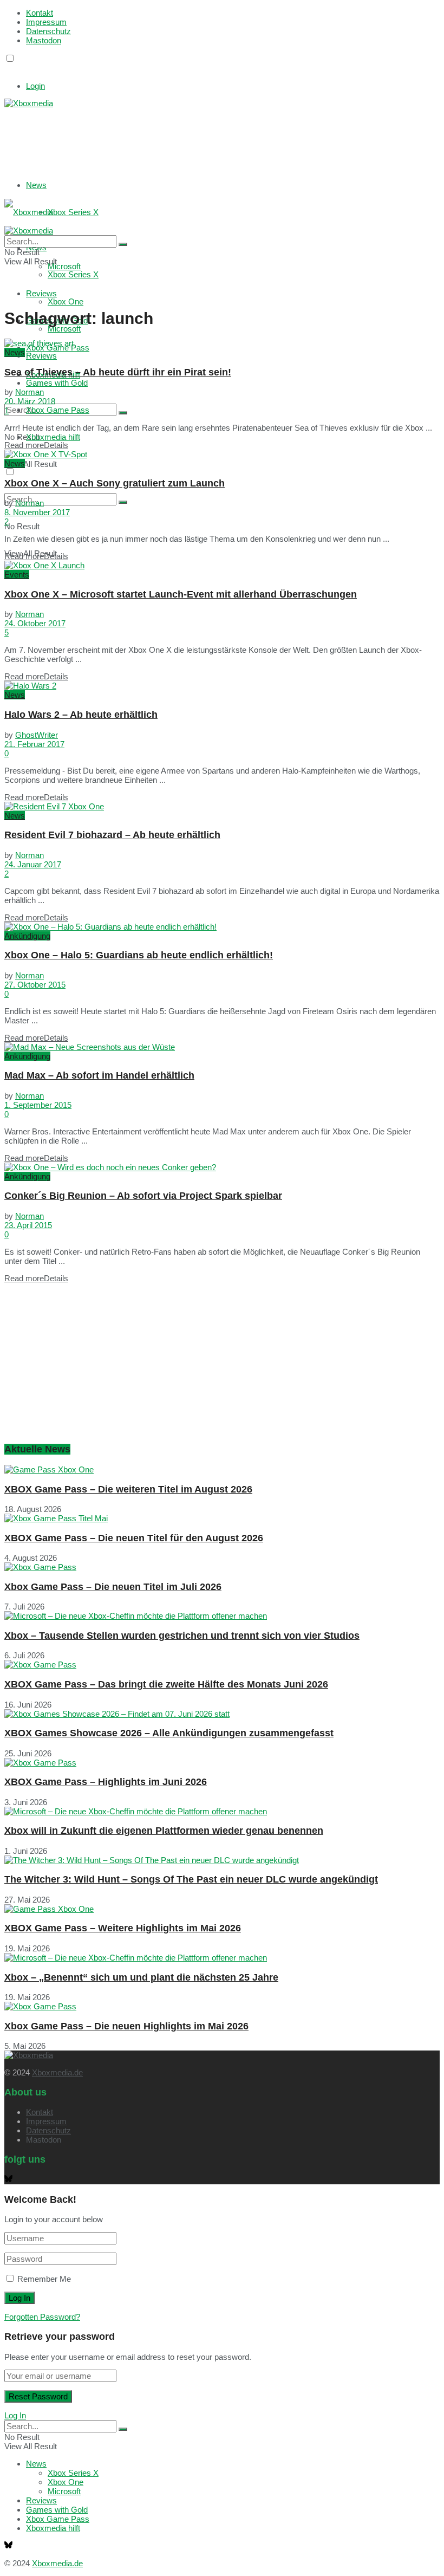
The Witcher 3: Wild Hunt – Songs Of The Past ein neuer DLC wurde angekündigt (191, 1879)
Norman (30, 392)
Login (35, 86)
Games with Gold (57, 383)
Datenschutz (48, 31)
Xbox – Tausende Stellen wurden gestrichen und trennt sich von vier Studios (182, 1636)
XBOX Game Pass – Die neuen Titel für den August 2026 (134, 1538)
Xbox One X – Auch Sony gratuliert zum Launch (115, 483)
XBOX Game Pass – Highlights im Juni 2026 (106, 1782)
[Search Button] (123, 413)
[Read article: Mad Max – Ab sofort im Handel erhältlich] (222, 1047)
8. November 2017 (37, 512)
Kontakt (40, 13)
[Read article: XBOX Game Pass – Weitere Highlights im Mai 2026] (222, 1909)
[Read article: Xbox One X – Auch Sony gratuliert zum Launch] (222, 454)
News (36, 185)
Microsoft (64, 329)
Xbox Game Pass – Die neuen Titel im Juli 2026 (113, 1587)
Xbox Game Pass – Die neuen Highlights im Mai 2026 (126, 2026)
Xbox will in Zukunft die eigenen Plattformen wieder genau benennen (164, 1831)
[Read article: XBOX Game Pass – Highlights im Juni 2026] (222, 1763)
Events (17, 575)
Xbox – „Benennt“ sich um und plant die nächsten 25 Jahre (141, 1977)
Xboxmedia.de (57, 2072)
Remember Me (44, 2279)
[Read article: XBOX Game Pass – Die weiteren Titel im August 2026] (222, 1469)
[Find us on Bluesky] (8, 69)
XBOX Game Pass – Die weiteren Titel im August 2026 (128, 1489)
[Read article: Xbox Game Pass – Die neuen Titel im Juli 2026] (222, 1567)
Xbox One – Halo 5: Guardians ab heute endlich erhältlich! (139, 955)
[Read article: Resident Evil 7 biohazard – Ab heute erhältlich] (222, 806)
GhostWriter (37, 735)
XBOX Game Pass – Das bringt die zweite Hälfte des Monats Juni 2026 (166, 1684)
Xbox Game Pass (58, 410)
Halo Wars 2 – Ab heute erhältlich (81, 715)
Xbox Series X (73, 212)
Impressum (46, 22)
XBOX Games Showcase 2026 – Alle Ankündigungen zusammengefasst (169, 1733)
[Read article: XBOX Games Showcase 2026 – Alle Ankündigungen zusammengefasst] (222, 1714)
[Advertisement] (167, 135)
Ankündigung (27, 936)
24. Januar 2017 (33, 864)
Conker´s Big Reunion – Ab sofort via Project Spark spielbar (143, 1196)
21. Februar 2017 (34, 744)
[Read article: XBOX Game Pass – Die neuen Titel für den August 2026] (222, 1518)
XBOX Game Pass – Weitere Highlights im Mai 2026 (123, 1928)
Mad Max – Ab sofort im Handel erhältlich (99, 1075)
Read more (36, 445)
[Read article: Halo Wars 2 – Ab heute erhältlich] (222, 686)
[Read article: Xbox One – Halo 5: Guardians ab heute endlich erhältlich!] (222, 927)
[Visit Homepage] (29, 103)
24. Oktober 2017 (35, 623)
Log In (15, 2415)
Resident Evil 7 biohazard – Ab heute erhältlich (112, 835)
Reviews (41, 356)
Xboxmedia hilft (53, 437)
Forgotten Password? (42, 2317)
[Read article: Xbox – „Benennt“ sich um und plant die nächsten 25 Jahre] (222, 1958)
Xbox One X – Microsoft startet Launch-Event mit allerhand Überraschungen (181, 594)
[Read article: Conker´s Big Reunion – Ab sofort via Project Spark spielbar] (222, 1167)
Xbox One (66, 301)
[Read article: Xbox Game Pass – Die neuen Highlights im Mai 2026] (222, 2006)
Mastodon (44, 40)
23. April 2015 (28, 1225)
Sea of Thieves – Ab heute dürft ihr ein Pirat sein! (118, 372)
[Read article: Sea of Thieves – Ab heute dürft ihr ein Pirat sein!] (222, 343)
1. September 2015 (38, 1105)
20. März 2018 (30, 401)
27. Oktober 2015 (35, 985)
